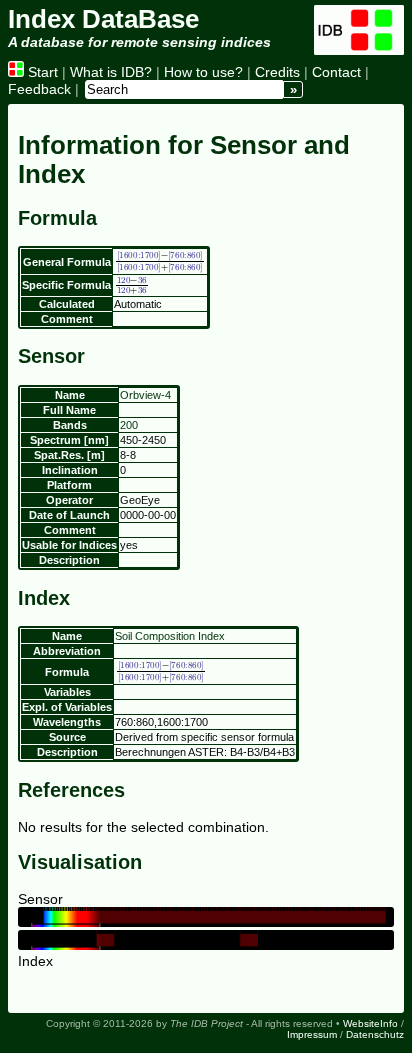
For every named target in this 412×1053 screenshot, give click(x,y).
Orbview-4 (145, 395)
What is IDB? (111, 72)
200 (129, 425)
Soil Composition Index (170, 636)
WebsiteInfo (370, 1023)
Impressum (312, 1034)
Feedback (39, 89)
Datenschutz (375, 1034)
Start (41, 72)
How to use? (203, 72)
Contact (336, 72)
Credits (277, 72)
